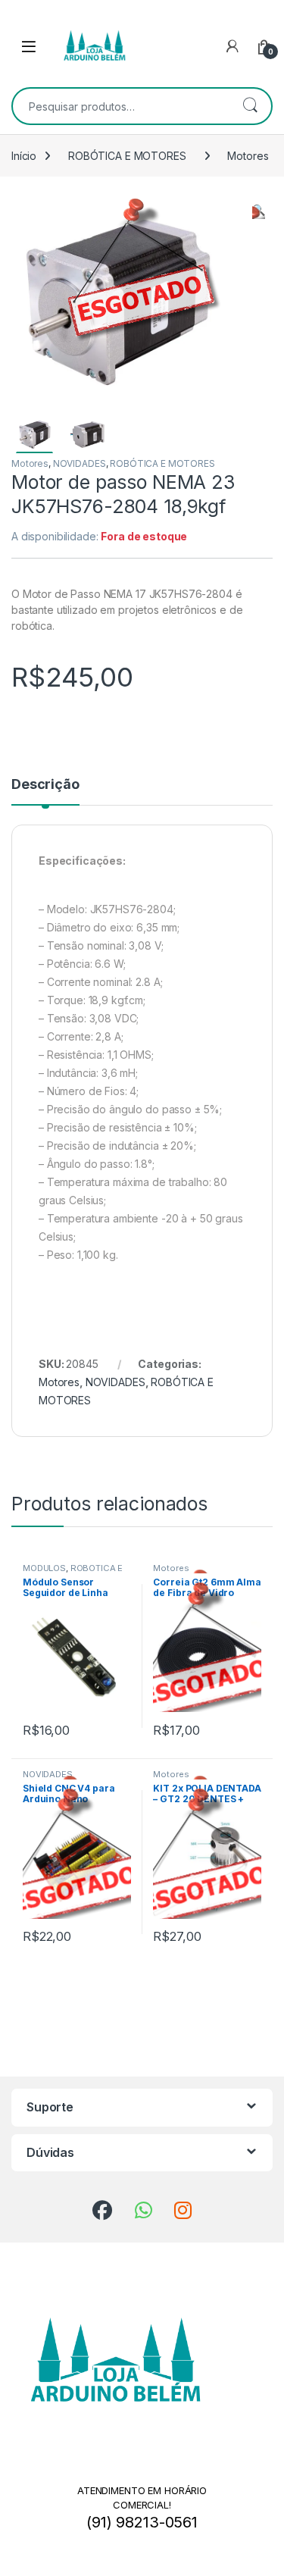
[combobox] (121, 106)
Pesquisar (250, 106)
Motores (248, 156)
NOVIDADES (80, 463)
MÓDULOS (44, 1568)
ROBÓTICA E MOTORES (127, 156)
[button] (259, 210)
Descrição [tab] (45, 785)
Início (24, 156)
